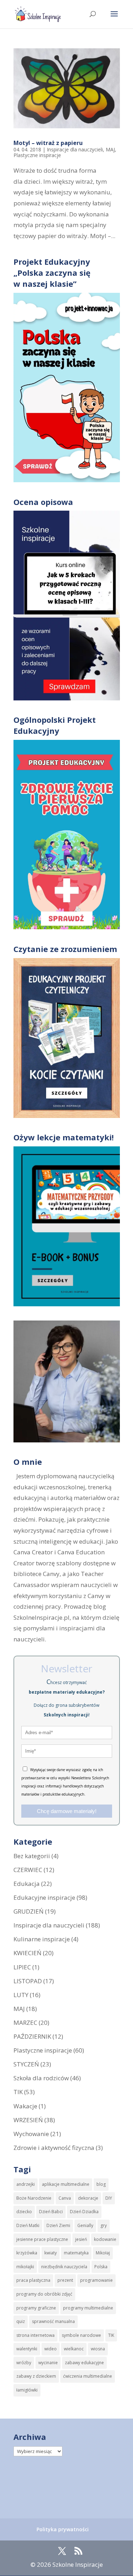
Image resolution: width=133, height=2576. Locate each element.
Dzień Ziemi (58, 2225)
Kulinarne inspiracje (42, 1939)
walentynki (27, 2349)
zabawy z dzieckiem (36, 2376)
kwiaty (51, 2253)
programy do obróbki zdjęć (44, 2294)
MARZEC (25, 2023)
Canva (65, 2198)
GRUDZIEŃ (29, 1911)
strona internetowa (35, 2335)
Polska (101, 2267)
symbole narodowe (81, 2335)
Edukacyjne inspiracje (44, 1897)
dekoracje (88, 2198)
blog (101, 2184)
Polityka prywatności (63, 2529)
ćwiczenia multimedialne (88, 2376)
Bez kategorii (32, 1856)
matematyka (76, 2253)
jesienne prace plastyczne (42, 2239)
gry (104, 2225)
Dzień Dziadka (84, 2212)
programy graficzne (36, 2308)
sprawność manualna (53, 2321)
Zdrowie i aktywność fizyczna (54, 2148)
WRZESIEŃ (28, 2120)
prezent (65, 2280)
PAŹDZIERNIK (32, 2036)
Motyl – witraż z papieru (48, 143)
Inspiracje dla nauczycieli (75, 149)
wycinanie (48, 2363)
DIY (109, 2198)
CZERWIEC (28, 1870)
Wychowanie (31, 2134)
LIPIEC (22, 1967)
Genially (85, 2225)
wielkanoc (74, 2349)
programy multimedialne (88, 2308)
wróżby (24, 2363)
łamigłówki (27, 2390)
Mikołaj (103, 2253)
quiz (21, 2321)
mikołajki (25, 2267)
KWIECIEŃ (27, 1953)
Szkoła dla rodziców (41, 2078)
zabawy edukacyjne (84, 2363)
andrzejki (26, 2184)
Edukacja (27, 1884)
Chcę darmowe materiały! (67, 1811)
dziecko (24, 2212)
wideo (51, 2349)
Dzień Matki (28, 2225)
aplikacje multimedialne (66, 2184)
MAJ (110, 149)
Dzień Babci (51, 2212)
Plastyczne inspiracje (37, 155)
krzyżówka (27, 2253)
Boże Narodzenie (34, 2198)
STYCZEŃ (26, 2064)
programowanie (96, 2280)
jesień (81, 2239)
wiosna (98, 2349)
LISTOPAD (28, 1981)
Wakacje (25, 2106)
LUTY (21, 1995)
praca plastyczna (33, 2280)
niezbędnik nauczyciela (64, 2267)
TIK (18, 2092)
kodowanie (105, 2239)
